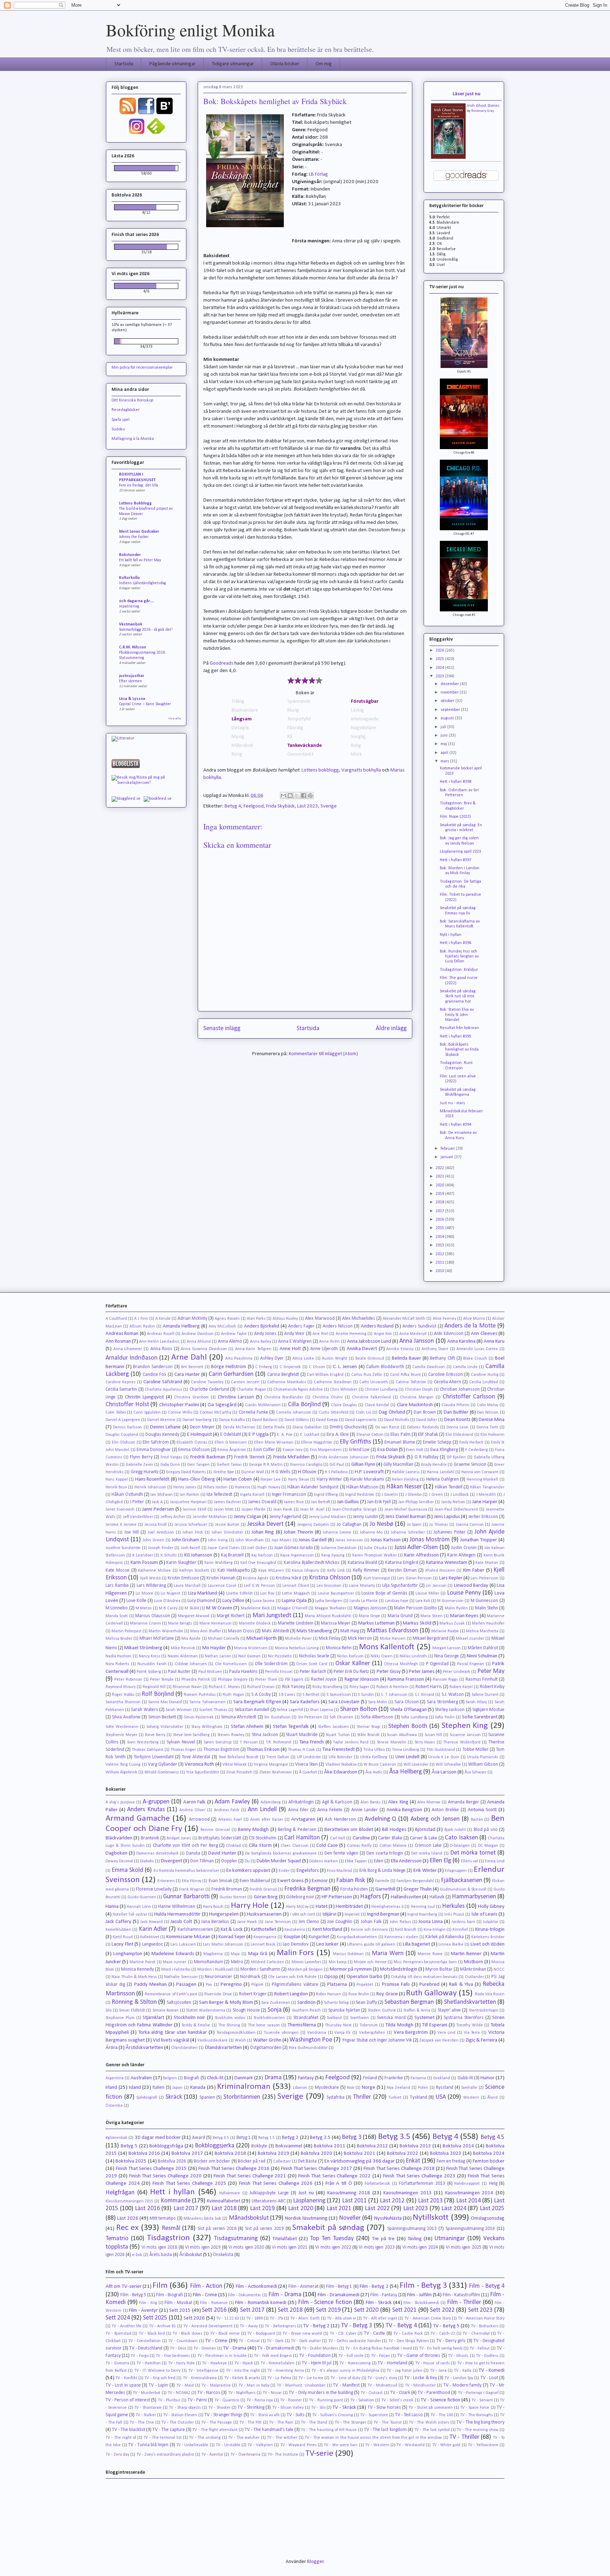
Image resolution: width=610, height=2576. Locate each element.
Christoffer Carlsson (469, 1397)
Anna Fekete (330, 1810)
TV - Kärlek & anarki (242, 2378)
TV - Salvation (362, 2400)
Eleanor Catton (370, 1435)
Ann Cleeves (484, 1334)
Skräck (174, 2097)
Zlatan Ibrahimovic (276, 1772)
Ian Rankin (189, 1495)
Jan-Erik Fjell (379, 1502)
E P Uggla (259, 1435)
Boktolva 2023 (446, 2154)
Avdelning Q (381, 1819)
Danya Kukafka (232, 1420)
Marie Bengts (180, 1623)
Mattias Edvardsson (393, 1631)
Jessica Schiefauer (191, 1525)
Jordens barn (463, 1922)
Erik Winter (425, 1871)
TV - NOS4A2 (179, 2393)
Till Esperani (435, 2025)
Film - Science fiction (325, 2302)
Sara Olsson (407, 1702)
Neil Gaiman (249, 1656)
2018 (440, 1202)
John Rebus (400, 1922)
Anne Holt (290, 1349)
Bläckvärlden (119, 1838)
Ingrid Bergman (383, 1914)
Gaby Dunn (170, 1465)
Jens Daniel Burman (406, 1517)
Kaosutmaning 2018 (349, 2193)
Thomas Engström (221, 1750)
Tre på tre (383, 2239)
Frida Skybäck (280, 806)
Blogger (315, 2562)
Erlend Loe (359, 1450)
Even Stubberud (255, 1881)
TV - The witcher (282, 2438)
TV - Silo (318, 2408)
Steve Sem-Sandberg (192, 1735)
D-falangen (460, 1846)
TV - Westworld (411, 2445)
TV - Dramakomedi (276, 2348)
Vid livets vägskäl (171, 2040)
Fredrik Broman (227, 1889)
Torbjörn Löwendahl (154, 1757)
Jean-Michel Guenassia (406, 1510)
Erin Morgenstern (326, 1450)
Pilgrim (257, 1985)
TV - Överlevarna (245, 2455)
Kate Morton (487, 1563)
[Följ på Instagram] (137, 134)
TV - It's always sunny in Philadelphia (345, 2371)
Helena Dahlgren (442, 1479)
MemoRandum (208, 1962)
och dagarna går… (137, 601)
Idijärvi (330, 1914)
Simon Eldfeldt (132, 2010)
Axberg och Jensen (435, 1819)
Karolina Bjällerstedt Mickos (312, 1563)
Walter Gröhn (267, 2040)
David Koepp (327, 1420)
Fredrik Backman (208, 1457)
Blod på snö (486, 1830)
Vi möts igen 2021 (290, 2247)
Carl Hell (338, 1838)
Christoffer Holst (127, 1405)
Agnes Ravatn (227, 1319)
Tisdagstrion (168, 2238)
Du (247, 1861)
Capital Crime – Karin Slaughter (145, 704)
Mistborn (473, 1962)
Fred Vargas (171, 1457)
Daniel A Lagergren (123, 1420)
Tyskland (418, 2097)
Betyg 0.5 (221, 2138)
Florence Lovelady (154, 1889)
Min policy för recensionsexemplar (142, 368)
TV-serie (319, 2454)
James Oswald (262, 1502)
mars (445, 761)
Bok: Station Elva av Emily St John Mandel (457, 1015)
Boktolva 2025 (131, 2161)
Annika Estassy (400, 1349)
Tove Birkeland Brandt (238, 1757)
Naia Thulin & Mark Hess (134, 1977)
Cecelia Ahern (448, 1382)
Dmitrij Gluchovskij (348, 1427)
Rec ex (127, 2228)
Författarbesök (377, 2184)
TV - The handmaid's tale (269, 2430)
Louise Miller (427, 1594)
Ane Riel (320, 1334)
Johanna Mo (371, 1532)
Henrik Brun (116, 1487)
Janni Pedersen (158, 1509)
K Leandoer (143, 1555)
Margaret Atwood (194, 1616)
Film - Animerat (304, 2287)
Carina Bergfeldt (283, 1375)
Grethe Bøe (224, 1472)
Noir (351, 2088)
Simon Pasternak (199, 1717)
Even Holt (414, 1450)
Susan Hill (433, 1735)
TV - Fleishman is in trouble (222, 2356)
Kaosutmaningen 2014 (469, 2193)
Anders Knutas (146, 1810)
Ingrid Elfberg (326, 1495)
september (451, 710)
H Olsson (307, 1472)
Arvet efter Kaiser (267, 1820)
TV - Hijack (244, 2363)
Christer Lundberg (381, 1390)
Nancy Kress (149, 1656)
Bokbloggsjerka (215, 2146)
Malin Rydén (456, 1608)
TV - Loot (489, 2378)
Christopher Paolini (179, 1405)
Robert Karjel (461, 1687)
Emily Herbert (471, 1443)
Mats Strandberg (314, 1631)
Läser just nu (467, 94)
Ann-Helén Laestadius (159, 1342)
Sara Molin (378, 1702)
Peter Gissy (389, 1672)
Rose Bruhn (359, 1994)
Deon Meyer (202, 1427)
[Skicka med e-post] (283, 796)
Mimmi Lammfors (306, 1962)
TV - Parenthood (434, 2393)
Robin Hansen (328, 1994)
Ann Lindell (262, 1810)
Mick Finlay (330, 1638)
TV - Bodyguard (261, 2334)
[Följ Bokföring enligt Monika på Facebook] (146, 114)
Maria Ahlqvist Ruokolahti (328, 1616)
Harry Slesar (299, 1480)
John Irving (218, 1540)
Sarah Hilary (476, 1702)
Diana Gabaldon (307, 1427)
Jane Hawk (247, 1922)
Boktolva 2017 (187, 2154)
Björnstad (425, 1830)
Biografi (192, 2078)
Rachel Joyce (324, 1679)
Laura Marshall (187, 1586)
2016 (440, 1220)
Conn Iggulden (147, 1413)
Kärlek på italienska (444, 1937)
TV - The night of (121, 2438)
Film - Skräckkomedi (421, 2303)
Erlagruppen (456, 1871)
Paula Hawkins (243, 1672)
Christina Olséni (328, 1397)
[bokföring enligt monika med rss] (128, 114)
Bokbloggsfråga (166, 2146)
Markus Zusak (452, 1623)
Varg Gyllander (163, 1764)
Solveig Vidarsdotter (165, 1727)
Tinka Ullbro (374, 1750)
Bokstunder (130, 555)
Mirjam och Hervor (370, 1962)
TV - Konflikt (126, 2378)
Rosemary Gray (483, 111)
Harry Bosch (213, 1907)
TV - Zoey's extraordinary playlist (165, 2455)
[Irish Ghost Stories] (448, 158)
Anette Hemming (351, 1334)
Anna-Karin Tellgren (253, 1349)
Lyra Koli (423, 1601)
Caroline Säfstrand (163, 1382)
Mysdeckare (327, 2088)
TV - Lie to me (311, 2378)
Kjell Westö (150, 1578)
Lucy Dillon (233, 1601)
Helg (493, 2184)
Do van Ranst (387, 1427)
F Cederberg (476, 1450)
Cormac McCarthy (216, 1413)
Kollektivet (150, 1937)
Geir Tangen (198, 1465)
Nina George (447, 1656)
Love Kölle (136, 1601)
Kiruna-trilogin (490, 1930)
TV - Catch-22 (443, 2334)
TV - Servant (482, 2400)
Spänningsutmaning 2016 (470, 2229)
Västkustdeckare (213, 2040)
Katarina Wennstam (447, 1563)
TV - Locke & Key (421, 2378)
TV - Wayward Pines (298, 2445)
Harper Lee (271, 1480)
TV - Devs (178, 2348)
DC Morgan (488, 1846)
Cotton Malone (393, 1846)
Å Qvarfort (308, 1772)
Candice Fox (155, 1375)
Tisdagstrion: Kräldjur (459, 970)
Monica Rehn (339, 1648)
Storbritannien (242, 2097)
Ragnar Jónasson (362, 1679)
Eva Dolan (388, 1450)
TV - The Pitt (251, 2423)
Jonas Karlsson (386, 1540)
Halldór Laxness (406, 1472)
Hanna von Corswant (480, 1472)
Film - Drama (285, 2295)
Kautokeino (295, 1930)
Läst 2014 (468, 2201)
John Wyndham (250, 1540)
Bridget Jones (179, 1838)
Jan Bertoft (321, 1502)
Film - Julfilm (419, 2295)
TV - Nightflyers (242, 2393)
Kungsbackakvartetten (357, 1937)
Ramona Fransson (406, 1679)
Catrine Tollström (411, 1382)
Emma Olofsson (194, 1450)
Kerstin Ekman (402, 1570)
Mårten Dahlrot (483, 1648)
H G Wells (281, 1472)
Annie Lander (364, 1810)
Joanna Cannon (470, 1525)
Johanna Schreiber (408, 1532)
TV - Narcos (209, 2393)
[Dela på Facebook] (304, 796)
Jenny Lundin (365, 1517)
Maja (235, 1954)
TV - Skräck (344, 2408)
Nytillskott (431, 2218)
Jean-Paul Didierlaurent (456, 1510)
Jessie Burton (227, 1525)
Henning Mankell (483, 1480)
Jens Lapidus (447, 1517)
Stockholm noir (190, 2018)
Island (135, 2088)
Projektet (365, 1985)
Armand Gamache (138, 1819)
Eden (379, 1861)
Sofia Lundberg (414, 1717)
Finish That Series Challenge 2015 (151, 2169)
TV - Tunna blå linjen (148, 2445)
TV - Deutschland (146, 2348)
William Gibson (483, 1764)
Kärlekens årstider (488, 1937)
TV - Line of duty (345, 2378)
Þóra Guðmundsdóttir (308, 2048)
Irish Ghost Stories (483, 106)
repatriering (129, 606)
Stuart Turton (338, 1735)
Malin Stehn (487, 1608)
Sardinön (306, 2003)
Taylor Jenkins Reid (351, 1742)
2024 (440, 668)
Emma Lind (495, 1861)
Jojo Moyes (281, 1540)
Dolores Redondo (423, 1427)
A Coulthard (116, 1319)
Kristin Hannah (221, 1578)
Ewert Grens (291, 1881)
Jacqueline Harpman (188, 1502)
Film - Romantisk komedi (261, 2303)
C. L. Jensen (345, 1367)
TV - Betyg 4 (401, 2326)
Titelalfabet (285, 2239)
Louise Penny (464, 1593)
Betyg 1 (244, 2138)
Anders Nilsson (338, 1326)
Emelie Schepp (437, 1442)
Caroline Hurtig (485, 1375)
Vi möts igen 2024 (420, 2247)
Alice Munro (474, 1319)
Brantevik (150, 1838)
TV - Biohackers (485, 2326)
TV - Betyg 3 (357, 2326)
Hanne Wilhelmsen (177, 1907)
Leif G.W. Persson (259, 1586)
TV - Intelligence (203, 2371)
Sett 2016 (214, 2310)
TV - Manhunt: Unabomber (301, 2385)
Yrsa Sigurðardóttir (203, 1772)
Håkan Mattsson (362, 1487)
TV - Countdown (183, 2341)
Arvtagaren (303, 1819)
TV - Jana (438, 2371)
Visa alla (175, 718)
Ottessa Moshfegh (401, 1664)
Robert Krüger (253, 1994)
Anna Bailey (261, 1342)
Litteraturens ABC (269, 2201)
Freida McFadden (291, 1457)
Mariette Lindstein (295, 1623)
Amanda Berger (464, 1802)
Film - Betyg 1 (339, 2287)
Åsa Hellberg (406, 1772)
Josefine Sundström (123, 1548)
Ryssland (445, 2088)
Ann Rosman (118, 1341)
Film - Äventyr (143, 2311)
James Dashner (228, 1502)
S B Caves (287, 1695)
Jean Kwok (283, 1510)
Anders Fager (301, 1326)
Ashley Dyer (272, 1358)
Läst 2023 (308, 806)
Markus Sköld (417, 1623)
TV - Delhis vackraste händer (355, 2341)
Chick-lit (215, 2078)
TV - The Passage (217, 2423)
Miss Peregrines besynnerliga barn (425, 1962)
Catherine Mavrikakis (287, 1382)
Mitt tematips (163, 2218)
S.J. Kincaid (424, 1695)
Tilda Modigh (399, 2025)
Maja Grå (258, 1954)
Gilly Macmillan (398, 1465)
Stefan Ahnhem (247, 1727)
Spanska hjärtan (344, 2010)
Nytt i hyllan (451, 935)
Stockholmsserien (269, 2018)
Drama (273, 2078)
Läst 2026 (128, 2218)
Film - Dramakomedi (339, 2295)
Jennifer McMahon (210, 1517)
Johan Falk (371, 1922)
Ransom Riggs (445, 1680)
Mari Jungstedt (272, 1616)
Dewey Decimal (119, 1861)
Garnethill (385, 1889)
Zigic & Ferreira (482, 2040)
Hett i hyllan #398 (456, 782)
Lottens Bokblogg (135, 503)
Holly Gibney (491, 1907)
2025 (440, 659)
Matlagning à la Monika (133, 439)
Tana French (312, 1742)
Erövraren (166, 1881)
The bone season (264, 2025)
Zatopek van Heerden (439, 2040)
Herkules (453, 1906)
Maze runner (175, 1962)
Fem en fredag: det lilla (139, 485)
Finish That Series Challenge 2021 (250, 2176)
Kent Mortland (327, 1930)
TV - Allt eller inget (380, 2318)
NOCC (499, 1970)
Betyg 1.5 (267, 2138)
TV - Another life (127, 2326)
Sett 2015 (180, 2311)
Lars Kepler (451, 1578)
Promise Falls (396, 1985)
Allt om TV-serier (124, 2287)
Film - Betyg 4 (487, 2286)
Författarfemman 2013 (422, 2184)
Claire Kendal (377, 1405)
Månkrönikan (473, 1969)
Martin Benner (466, 1954)
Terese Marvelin (391, 1742)
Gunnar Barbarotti (186, 1897)
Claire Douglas (344, 1405)
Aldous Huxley (285, 1319)
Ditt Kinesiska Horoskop (132, 400)
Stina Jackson (265, 1735)
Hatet (322, 1907)
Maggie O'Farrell (292, 1608)
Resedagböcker (125, 410)
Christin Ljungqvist (144, 1397)
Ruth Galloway (431, 1993)
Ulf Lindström (309, 1757)
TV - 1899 (254, 2318)
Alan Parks (256, 1319)
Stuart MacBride (302, 1735)
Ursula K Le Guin (444, 1757)
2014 (440, 1237)
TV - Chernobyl (476, 2334)
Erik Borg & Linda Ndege (383, 1871)
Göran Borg (266, 1897)
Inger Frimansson (289, 1495)
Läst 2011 (354, 2201)
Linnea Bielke (451, 1945)
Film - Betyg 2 (374, 2287)
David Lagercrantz (361, 1420)
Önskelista (223, 2255)
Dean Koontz (457, 1420)
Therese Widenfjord (462, 1742)
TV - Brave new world (302, 2334)
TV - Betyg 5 (446, 2326)
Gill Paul (337, 1465)
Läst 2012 (392, 2201)
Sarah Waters (144, 1710)
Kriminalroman (244, 2087)
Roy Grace (387, 1994)
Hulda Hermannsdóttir (177, 1914)
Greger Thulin (418, 1889)
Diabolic (147, 1861)
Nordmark (250, 1977)
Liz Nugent (171, 1594)
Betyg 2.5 (320, 2138)
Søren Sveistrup (218, 1742)
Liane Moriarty (362, 1586)
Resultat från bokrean (459, 1028)
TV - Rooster (291, 2400)
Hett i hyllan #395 (456, 1036)
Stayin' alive (449, 2010)
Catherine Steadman (333, 1382)
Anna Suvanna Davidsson (204, 1349)
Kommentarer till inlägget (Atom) (323, 1054)
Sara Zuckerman (276, 2003)
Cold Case (327, 1846)
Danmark (244, 2078)
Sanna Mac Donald (165, 1702)
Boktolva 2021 (360, 2154)
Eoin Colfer (264, 1450)
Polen (423, 2088)
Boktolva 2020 (316, 2154)
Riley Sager (359, 1687)
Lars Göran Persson (414, 1578)
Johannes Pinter (450, 1532)
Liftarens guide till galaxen (371, 1945)
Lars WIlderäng (151, 1586)
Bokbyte (259, 2146)
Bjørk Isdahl (455, 1830)
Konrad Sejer (232, 1937)
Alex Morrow (429, 1802)
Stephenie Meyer (121, 1735)
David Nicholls (397, 1420)
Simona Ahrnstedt (239, 1717)
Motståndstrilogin (399, 1969)
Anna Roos (162, 1349)
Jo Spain (414, 1525)
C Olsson (317, 1367)
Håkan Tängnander (487, 1487)
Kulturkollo (129, 578)
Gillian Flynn (363, 1465)
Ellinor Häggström (317, 1443)
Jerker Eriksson (483, 1517)
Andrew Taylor (234, 1334)
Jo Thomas (439, 1525)
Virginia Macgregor (271, 1765)
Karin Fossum (144, 1563)
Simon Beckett (162, 1717)
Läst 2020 (301, 2209)
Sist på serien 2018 (217, 2229)
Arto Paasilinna (239, 1359)
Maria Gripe (369, 1616)
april (445, 753)
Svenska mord (391, 2018)
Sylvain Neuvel (181, 1742)
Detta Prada (274, 1427)
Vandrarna (317, 2033)
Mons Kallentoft (387, 1647)
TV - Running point (326, 2400)
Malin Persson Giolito (415, 1608)
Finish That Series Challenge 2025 (189, 2184)
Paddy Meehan (150, 1985)
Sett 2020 (366, 2310)
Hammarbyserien (474, 1897)
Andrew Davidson (197, 1334)
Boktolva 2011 (330, 2146)
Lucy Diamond (201, 1601)
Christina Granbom (191, 1397)
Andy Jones (265, 1334)
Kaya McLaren (271, 1571)
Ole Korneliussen (231, 1664)
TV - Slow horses (384, 2408)
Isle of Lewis (485, 1914)
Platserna (337, 1985)
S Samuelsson (339, 1695)
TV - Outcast (372, 2393)
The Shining (229, 2025)
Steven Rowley (231, 1735)
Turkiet (395, 2098)
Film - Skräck (379, 2303)
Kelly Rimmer (366, 1570)
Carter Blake (390, 1838)
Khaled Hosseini (440, 1571)
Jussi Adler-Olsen (416, 1547)
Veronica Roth (199, 1764)
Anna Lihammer (128, 1349)
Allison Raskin (142, 1326)
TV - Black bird (152, 2334)
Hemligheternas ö (387, 1907)
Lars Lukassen (183, 1945)
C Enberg (264, 1367)
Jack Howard (151, 1922)
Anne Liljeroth (324, 1349)
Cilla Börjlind (304, 1405)
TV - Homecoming (355, 2363)
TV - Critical (249, 2341)
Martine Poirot (142, 1962)
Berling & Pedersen (297, 1830)
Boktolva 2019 (273, 2154)
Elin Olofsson (124, 1443)
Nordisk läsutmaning (306, 2218)
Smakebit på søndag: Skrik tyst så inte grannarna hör (458, 996)
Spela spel (121, 420)
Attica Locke (303, 1359)
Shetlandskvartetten (470, 2002)
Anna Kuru (494, 1341)
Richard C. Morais (224, 1687)
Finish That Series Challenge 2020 (165, 2176)
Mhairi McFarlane (157, 1638)
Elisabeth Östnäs (192, 1443)
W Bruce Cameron (380, 1765)
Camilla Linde (465, 1367)
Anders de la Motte (470, 1326)
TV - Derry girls (451, 2341)
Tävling (415, 2239)
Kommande (176, 2201)
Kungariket (319, 1937)
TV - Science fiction (441, 2400)
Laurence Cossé (222, 1586)
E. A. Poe (285, 1435)
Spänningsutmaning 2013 (412, 2229)
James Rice (294, 1502)
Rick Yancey (294, 1687)
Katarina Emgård (402, 1563)
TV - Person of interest (128, 2400)
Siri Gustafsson (277, 1717)
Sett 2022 (442, 2310)
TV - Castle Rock (408, 2334)
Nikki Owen (381, 1656)
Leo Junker (327, 1944)
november (450, 693)
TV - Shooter (219, 2408)
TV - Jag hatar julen (404, 2371)
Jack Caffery (118, 1922)
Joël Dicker (257, 1548)
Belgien (170, 2078)
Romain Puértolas (200, 1695)
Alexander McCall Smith (404, 1319)
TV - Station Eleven (180, 2415)
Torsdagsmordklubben (236, 2033)
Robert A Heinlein (392, 1687)
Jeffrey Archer (173, 1517)
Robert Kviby (492, 1687)
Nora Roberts (117, 1664)
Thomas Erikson (263, 1750)
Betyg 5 (129, 2146)
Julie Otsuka (375, 1548)
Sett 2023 (480, 2310)
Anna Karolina (461, 1341)
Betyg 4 (233, 806)
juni (445, 736)
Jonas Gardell (313, 1540)
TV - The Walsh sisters (429, 2423)
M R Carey (168, 1608)
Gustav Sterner (233, 1897)
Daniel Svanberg (197, 1420)
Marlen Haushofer (488, 1623)
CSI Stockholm (263, 1838)
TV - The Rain (281, 2423)
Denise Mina (492, 1420)
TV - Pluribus (169, 2400)
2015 (440, 1228)
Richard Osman (261, 1687)
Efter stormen (130, 681)
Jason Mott (224, 1510)
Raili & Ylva (461, 1985)
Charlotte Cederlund (209, 1389)
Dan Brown (425, 1412)
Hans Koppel (117, 1480)
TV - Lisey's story (382, 2378)
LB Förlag (318, 174)
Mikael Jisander (470, 1639)
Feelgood (254, 806)
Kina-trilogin (435, 1930)
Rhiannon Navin (187, 1687)
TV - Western (377, 2445)
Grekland (442, 2078)
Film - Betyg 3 (423, 2286)
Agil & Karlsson (337, 1802)
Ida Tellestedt (219, 1495)
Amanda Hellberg (181, 1326)
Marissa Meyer (336, 1623)
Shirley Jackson (450, 1710)
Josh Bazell (190, 1548)
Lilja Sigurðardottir (400, 1586)
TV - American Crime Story (427, 2318)
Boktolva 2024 (489, 2154)
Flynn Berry (141, 1457)
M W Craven (219, 1608)
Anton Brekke (445, 1810)
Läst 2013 (430, 2201)
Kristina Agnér (256, 1578)
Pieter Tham (266, 1680)
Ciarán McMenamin (263, 1405)
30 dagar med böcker (158, 2138)
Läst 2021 (339, 2209)
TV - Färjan (381, 2356)
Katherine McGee (154, 1571)
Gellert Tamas (229, 1465)
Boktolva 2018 (230, 2154)
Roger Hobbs (123, 1695)
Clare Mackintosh (415, 1405)
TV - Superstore (374, 2415)
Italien (159, 2088)
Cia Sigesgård (222, 1405)
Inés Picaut (454, 1915)
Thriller (362, 2097)
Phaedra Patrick (196, 1680)
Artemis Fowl (230, 1820)
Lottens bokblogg (320, 770)
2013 (440, 1245)
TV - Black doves (187, 2334)
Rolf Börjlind (158, 1694)
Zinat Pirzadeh (239, 1772)
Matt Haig (350, 1631)
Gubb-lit (465, 2078)
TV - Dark (275, 2341)
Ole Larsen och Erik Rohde (292, 1977)
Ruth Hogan (233, 1695)
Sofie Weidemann (122, 1727)
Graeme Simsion (470, 1465)
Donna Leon (457, 1427)
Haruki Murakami (367, 1479)
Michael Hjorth (262, 1638)
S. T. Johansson (394, 1695)
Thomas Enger (183, 1750)
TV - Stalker (146, 2415)
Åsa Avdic (374, 1772)
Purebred (429, 1985)
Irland (111, 2088)
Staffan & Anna (417, 2010)
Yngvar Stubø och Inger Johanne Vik (377, 2040)
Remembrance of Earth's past (171, 1994)
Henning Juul (423, 1907)
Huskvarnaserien (264, 1914)
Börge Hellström (229, 1367)
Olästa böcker (285, 64)
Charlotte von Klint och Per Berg (185, 1846)
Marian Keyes (464, 1616)
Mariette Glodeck (255, 1623)
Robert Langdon (291, 1994)
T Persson (249, 1742)
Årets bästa (161, 2255)
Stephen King (465, 1726)
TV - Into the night (243, 2371)
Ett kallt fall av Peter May (140, 560)
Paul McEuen (210, 1672)
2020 (440, 1185)
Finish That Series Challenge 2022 (334, 2176)
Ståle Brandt (368, 1735)
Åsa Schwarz (476, 1772)
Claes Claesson (294, 1846)
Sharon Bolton (359, 1709)
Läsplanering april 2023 (461, 852)
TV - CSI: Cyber (343, 2334)
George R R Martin (266, 1465)
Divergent (172, 1861)
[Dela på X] (297, 796)
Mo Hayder (214, 1648)
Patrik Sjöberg (149, 1672)
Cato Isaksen (461, 1838)
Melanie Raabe (445, 1631)
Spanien (207, 2097)
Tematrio (117, 2239)
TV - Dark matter (306, 2341)
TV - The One (142, 2423)
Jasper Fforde (253, 1510)
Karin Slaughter (181, 1563)
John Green (153, 1540)
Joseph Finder (160, 1548)
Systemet (424, 2018)
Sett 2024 (118, 2318)
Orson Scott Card (312, 1664)
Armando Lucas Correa (477, 1349)
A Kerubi (163, 1319)
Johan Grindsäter (227, 1532)
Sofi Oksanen (342, 1717)
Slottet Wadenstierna (206, 2010)
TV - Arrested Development (208, 2326)
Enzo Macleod (339, 1871)
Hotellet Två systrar (130, 1915)
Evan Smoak (220, 1881)
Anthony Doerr (435, 1349)
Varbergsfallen (372, 2033)
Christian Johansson (460, 1389)
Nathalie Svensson (181, 1977)
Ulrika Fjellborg (374, 1757)
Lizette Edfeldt (239, 1594)
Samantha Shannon (123, 1702)
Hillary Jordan (215, 1487)
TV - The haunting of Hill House (329, 2430)
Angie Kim (383, 1334)
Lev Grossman (329, 1586)
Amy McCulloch (222, 1326)
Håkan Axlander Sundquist (313, 1487)
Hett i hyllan (172, 2192)
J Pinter (137, 1502)
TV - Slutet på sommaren (430, 2408)
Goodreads (222, 663)
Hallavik (437, 1897)
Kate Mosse (118, 1570)
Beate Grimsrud (370, 1359)
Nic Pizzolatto (280, 1656)
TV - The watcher (244, 2438)
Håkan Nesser (404, 1487)
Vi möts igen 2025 (464, 2247)
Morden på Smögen (305, 1970)
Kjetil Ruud (123, 1937)
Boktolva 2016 (144, 2154)
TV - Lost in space (123, 2385)
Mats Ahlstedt (276, 1631)
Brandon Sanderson (153, 1367)
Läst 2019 (262, 2209)
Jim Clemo (309, 1922)
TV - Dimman (205, 2348)
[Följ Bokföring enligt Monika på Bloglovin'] (165, 114)
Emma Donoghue (154, 1450)
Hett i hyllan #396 (456, 943)
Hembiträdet (349, 1907)
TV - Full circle (351, 2356)
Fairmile (382, 1881)
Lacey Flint (122, 1944)
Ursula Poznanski (483, 1757)
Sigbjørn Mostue (488, 1710)
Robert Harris (429, 1687)
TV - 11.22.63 (228, 2318)
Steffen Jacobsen (333, 1727)
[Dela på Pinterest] (310, 796)
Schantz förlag (336, 2003)
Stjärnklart (153, 2018)
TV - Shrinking (251, 2408)
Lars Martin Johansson (223, 1945)
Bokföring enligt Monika (190, 30)
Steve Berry (155, 1735)
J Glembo (413, 1495)
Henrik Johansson (150, 1487)
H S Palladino (336, 1472)
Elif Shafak (428, 1435)
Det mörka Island (427, 1854)
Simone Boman (166, 2010)
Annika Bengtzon (405, 1810)
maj (444, 744)
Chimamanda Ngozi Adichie (298, 1390)
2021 (440, 1177)
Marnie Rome (430, 1954)
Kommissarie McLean (188, 1937)
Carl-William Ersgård (325, 1375)
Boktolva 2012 (373, 2146)
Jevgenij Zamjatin (313, 1525)
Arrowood (199, 1819)
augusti (448, 718)
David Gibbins (297, 1420)
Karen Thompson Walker (375, 1555)
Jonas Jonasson (349, 1540)
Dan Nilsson (488, 1413)
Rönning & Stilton (134, 2002)
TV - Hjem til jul (317, 2363)
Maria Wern (388, 1954)
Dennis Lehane (165, 1427)
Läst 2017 (186, 2209)
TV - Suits (296, 2415)
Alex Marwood (320, 1319)
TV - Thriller (464, 2437)
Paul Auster (179, 1672)
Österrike (114, 2106)
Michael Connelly (224, 1639)
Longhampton (128, 1954)
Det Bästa (307, 2161)
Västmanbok (131, 624)
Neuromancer (219, 1977)
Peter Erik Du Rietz (351, 1672)
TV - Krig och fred (160, 2378)
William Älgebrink (121, 1772)
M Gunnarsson (450, 1601)
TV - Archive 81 (163, 2326)
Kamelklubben (118, 1930)
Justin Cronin (464, 1548)
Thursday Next (338, 2025)
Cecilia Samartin (121, 1389)
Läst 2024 (454, 2209)
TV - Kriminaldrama (200, 2378)
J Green (436, 1495)
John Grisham (186, 1540)
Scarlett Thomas (213, 1710)
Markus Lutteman (376, 1623)
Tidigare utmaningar (233, 64)
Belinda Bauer (406, 1358)
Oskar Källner (353, 1664)
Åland (492, 2098)
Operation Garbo (364, 1977)
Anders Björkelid (262, 1326)
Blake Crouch (475, 1359)
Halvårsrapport (467, 2184)
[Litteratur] (123, 738)
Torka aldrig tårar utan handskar (173, 2033)
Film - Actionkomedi (257, 2287)
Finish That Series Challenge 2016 (234, 2169)
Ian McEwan (161, 1495)
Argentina (115, 2078)
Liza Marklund (203, 1593)
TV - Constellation (144, 2341)
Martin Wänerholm (166, 1631)
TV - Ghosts (458, 2356)
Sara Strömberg (442, 1702)
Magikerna (213, 1954)
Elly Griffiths (355, 1442)
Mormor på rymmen (351, 1969)
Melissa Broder (119, 1639)
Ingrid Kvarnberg (422, 1915)
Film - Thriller (464, 2302)
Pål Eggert (294, 1680)
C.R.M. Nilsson (133, 647)
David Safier (427, 1420)
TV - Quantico (227, 2400)
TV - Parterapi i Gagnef (478, 2393)
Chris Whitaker (344, 1390)
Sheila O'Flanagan (408, 1710)
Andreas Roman (122, 1334)
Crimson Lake (428, 1846)
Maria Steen (431, 1616)
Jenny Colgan (248, 1517)
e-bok (137, 2255)
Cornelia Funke (253, 1412)
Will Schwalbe (448, 1765)
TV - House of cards (432, 2363)
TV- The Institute (283, 2455)
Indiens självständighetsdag (142, 583)
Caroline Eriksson (445, 1375)
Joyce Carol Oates (224, 1548)
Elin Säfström (156, 1442)
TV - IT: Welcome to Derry (157, 2371)
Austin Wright (335, 1359)
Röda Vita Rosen (490, 1994)
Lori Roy (267, 1594)
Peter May (491, 1671)
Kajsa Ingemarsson (297, 1555)
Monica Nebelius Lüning (297, 1648)
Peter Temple (162, 1680)
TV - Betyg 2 (316, 2326)
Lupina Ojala (294, 1601)
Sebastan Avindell (252, 1710)
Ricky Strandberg (327, 1687)
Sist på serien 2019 (264, 2229)
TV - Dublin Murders (320, 2348)
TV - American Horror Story (481, 2318)
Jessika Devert (265, 1524)
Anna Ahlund (199, 1342)
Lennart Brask (263, 1945)
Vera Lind (446, 2033)
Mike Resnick (183, 1648)
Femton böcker (489, 2161)
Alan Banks (370, 1802)
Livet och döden (488, 1944)
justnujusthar (132, 676)
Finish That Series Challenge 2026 (276, 2184)
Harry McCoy (297, 1907)
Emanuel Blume (400, 1442)
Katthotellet (264, 1930)
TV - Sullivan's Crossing (333, 2415)
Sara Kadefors (305, 1702)
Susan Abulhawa (402, 1735)
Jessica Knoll (156, 1525)
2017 (440, 1211)
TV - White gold (446, 2445)
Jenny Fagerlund (285, 1517)
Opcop (331, 1977)
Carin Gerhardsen (231, 1374)
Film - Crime (205, 2295)
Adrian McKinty (192, 1319)
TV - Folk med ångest (273, 2356)
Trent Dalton (278, 1757)
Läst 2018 (224, 2209)
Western (471, 2098)
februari (448, 1149)
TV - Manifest (346, 2385)
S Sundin (366, 1695)
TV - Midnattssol (382, 2385)
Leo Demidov (296, 1944)
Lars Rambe (117, 1586)
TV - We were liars (341, 2445)
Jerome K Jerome (121, 1525)
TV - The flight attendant (215, 2430)
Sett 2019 (328, 2310)
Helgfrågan (120, 2193)
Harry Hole (250, 1906)
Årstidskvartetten (144, 2048)
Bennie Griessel (215, 1830)
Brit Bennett (192, 1367)
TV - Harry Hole (181, 2363)
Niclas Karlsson (350, 1656)
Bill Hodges (394, 1830)
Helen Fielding (405, 1480)
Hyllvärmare (230, 2193)
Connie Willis (180, 1413)
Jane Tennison (278, 1922)
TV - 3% (276, 2318)
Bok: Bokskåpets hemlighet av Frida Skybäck (459, 1050)
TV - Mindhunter (420, 2385)
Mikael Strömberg (143, 1648)
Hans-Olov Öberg (197, 1479)
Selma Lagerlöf (290, 1710)
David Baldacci (265, 1420)
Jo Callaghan (349, 1525)
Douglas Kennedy (162, 1435)
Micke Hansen (393, 1639)
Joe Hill (131, 1532)
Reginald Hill (154, 1687)
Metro (237, 1962)
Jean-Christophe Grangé (354, 1510)
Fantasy (306, 2078)
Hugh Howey (269, 1487)
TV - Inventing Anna (286, 2371)
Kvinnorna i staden (401, 1937)
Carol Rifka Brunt (405, 1375)
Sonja (275, 2010)
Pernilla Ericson (279, 1672)
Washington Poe (311, 2040)
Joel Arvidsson (161, 1532)
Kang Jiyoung (333, 1555)
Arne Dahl (189, 1357)
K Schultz (169, 1555)
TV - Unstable (228, 2445)
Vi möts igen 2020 (246, 2247)
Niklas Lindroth (413, 1656)
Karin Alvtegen (462, 1555)
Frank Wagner (192, 1889)
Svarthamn (360, 2018)
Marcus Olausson (152, 1616)
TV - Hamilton (148, 2363)
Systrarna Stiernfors (464, 2018)
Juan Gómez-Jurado (294, 1548)
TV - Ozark (400, 2393)
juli (444, 727)
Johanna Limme (337, 1532)
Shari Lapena (321, 1710)
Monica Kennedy (137, 1969)
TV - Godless (487, 2356)
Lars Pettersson (484, 1578)
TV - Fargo (139, 2356)
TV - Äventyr (212, 2455)
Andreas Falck (227, 1810)
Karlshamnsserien (195, 1930)
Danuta (193, 1853)
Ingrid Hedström (360, 1495)
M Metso (143, 1608)
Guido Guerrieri (142, 1897)
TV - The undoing (205, 2438)
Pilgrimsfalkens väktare (295, 1985)
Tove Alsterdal (196, 1757)
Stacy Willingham (207, 1727)
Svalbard (334, 2018)
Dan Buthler (456, 1412)
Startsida (124, 64)
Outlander (474, 1977)
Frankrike (394, 2078)
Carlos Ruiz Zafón (367, 1375)
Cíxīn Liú (364, 1413)
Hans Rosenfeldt (152, 1479)
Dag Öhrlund (392, 1412)
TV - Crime (216, 2341)
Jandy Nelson (453, 1502)
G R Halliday (426, 1457)
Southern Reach (307, 2010)
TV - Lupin (158, 2385)
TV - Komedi (492, 2371)
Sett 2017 (252, 2310)
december (450, 684)
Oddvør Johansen (191, 1664)
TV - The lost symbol (432, 2430)
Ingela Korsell (252, 1495)
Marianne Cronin (145, 1623)
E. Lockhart (310, 1435)
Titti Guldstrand (441, 1750)
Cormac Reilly (359, 1846)
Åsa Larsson (444, 1772)
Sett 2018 (290, 2310)
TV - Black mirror (225, 2334)
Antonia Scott (482, 1810)
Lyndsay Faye (397, 1601)
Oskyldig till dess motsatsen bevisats (424, 1977)
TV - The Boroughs (476, 2415)
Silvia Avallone (126, 1717)
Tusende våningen (281, 2033)
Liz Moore (144, 1594)
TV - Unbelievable (192, 2445)
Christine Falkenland (371, 1397)
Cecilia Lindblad (484, 1382)
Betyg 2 (290, 2138)
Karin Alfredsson (421, 1555)
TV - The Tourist (388, 2423)
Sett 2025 (155, 2318)
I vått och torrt (303, 1915)
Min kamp (337, 1962)
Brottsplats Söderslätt (220, 1838)
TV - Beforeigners (280, 2326)
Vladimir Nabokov (341, 1765)
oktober (448, 701)
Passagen (186, 1985)
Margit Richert (231, 1616)
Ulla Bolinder (340, 1757)
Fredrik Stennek (249, 1457)
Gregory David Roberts (186, 1472)
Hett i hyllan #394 (456, 1125)
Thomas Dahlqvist (147, 1750)
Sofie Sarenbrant (480, 1717)
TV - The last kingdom (385, 2430)
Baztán (477, 1820)
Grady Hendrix (434, 1465)
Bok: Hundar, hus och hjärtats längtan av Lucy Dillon (459, 957)
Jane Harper (485, 1502)
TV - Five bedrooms (173, 2356)
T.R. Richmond (279, 1742)
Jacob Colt (181, 1922)
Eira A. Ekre (338, 1435)
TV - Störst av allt (265, 2415)
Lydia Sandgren (329, 1601)
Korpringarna (265, 1937)
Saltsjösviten (179, 2003)
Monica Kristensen (251, 1648)
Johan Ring (263, 1532)
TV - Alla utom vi (341, 2318)
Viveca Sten (306, 1764)
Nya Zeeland (399, 2088)
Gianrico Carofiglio (306, 1465)
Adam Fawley (232, 1802)
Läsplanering (309, 2201)
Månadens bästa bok (202, 2219)
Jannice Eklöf (194, 1510)
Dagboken (116, 1853)
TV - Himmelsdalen (278, 2363)
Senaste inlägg (222, 1029)
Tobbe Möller (476, 1750)
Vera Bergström (411, 2033)
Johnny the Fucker (134, 537)
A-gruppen (156, 1802)
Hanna (112, 1907)
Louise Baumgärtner (336, 1594)
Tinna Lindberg (405, 1750)
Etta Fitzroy (192, 1881)
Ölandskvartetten (223, 2048)
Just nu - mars (452, 1103)
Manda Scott (117, 1616)
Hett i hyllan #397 (456, 860)
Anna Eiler (298, 1810)
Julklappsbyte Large (269, 2193)
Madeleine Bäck (255, 1608)
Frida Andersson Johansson (343, 1457)
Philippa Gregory (233, 1680)
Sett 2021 (405, 2310)
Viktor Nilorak (235, 1765)
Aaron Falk (194, 1802)
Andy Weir (294, 1334)
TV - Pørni (197, 2400)
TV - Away (249, 2326)
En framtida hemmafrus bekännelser (186, 1871)
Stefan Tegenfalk (291, 1727)
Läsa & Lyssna (132, 699)
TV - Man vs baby (254, 2385)
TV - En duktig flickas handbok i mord (379, 2348)
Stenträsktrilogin (484, 2010)
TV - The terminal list (162, 2438)
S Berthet (311, 1695)
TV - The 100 (442, 2415)
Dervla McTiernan (239, 1427)
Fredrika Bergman (307, 1889)
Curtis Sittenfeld (334, 1413)
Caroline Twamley (207, 1382)
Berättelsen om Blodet (349, 1830)
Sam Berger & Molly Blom (226, 2003)
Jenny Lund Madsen (327, 1517)
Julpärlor (491, 1922)
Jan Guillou (348, 1502)
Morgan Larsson (447, 1648)
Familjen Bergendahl (415, 1881)
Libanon (300, 2088)
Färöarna (418, 2078)
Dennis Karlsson (127, 1427)
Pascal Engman (471, 1664)
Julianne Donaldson (339, 1548)
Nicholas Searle (314, 1656)
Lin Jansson (436, 1586)
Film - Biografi (169, 2295)
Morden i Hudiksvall (215, 1970)
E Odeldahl (231, 1435)
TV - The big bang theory (480, 2422)
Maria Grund (400, 1616)
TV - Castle (375, 2333)
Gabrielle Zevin (139, 1465)
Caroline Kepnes (121, 1382)
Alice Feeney (444, 1319)
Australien (141, 2078)
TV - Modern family (463, 2385)
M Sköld (192, 1608)
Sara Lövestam (344, 1702)
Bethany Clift (442, 1358)
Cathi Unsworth (374, 1382)
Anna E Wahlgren (295, 1341)
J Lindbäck (460, 1495)
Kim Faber (474, 1570)
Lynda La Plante (364, 1601)
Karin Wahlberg (219, 1563)
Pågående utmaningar (172, 64)
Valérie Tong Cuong (123, 1765)
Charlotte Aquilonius (163, 1390)
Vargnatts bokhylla (361, 770)
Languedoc (152, 1944)
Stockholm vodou (230, 2018)
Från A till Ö (339, 2184)
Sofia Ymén (445, 1717)
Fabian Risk (351, 1880)
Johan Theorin (298, 1532)
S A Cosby (261, 1695)
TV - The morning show (478, 2430)
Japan (177, 2088)
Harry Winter (330, 1479)
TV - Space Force (475, 2408)
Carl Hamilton (302, 1838)
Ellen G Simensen (231, 1443)
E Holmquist (199, 1435)
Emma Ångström (232, 1450)
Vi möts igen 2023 (376, 2247)
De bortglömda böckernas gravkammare (281, 1854)
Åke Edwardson (341, 1772)
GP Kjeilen (456, 1457)
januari (447, 1157)
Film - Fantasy (384, 2295)
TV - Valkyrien (260, 2445)
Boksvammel (289, 2146)
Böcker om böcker (212, 2161)
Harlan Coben (238, 1479)
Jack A (157, 1502)
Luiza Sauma (263, 1601)
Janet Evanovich (120, 1510)
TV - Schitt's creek (397, 2400)
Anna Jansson (417, 1341)
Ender (284, 1871)
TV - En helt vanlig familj (441, 2348)
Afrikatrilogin (301, 1802)
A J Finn (141, 1319)
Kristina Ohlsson (330, 1578)
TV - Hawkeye (214, 2363)
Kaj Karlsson (262, 1555)
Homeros (243, 1487)
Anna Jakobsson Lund (369, 1341)
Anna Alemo (230, 1341)
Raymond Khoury (121, 1687)
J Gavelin (390, 1495)
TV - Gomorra (117, 2363)
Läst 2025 (492, 2209)
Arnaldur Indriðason (131, 1358)
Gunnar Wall (253, 1472)
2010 (440, 1271)
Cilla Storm (260, 1846)
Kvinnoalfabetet (224, 2201)
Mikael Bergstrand (430, 1638)
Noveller (350, 2218)
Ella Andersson (406, 1861)
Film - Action (206, 2286)
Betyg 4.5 (492, 2137)
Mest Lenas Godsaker (139, 532)
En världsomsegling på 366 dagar (360, 2161)
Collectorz (282, 2161)
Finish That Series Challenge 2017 (316, 2169)
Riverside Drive (218, 1994)
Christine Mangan (417, 1397)
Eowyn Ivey (293, 1450)
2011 (440, 1263)
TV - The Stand (314, 2423)
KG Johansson (198, 1555)
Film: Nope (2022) (455, 817)
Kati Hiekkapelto (234, 1570)
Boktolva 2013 (415, 2146)
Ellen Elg (440, 1861)
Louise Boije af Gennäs (384, 1593)
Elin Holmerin (492, 1435)
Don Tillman (202, 1861)
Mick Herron (360, 1638)
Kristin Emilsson (183, 1578)
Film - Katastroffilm (461, 2295)
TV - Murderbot (146, 2393)
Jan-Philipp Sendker (416, 1502)
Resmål (171, 2228)
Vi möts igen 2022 (333, 2247)
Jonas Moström (430, 1540)
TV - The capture (169, 2430)
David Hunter (222, 1853)
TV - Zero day (117, 2455)
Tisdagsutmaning (236, 2239)
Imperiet (352, 1915)
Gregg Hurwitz (144, 1472)
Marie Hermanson (216, 1623)
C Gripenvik (290, 1367)
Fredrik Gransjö (263, 1889)
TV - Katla (463, 2371)
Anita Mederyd (413, 1334)
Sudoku (118, 429)
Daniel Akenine (161, 1420)
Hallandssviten (406, 1897)
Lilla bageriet (416, 1944)
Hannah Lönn (139, 1907)
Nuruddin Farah (152, 1664)
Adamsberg (271, 1802)
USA (441, 2097)
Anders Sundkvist (419, 1326)
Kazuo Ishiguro (305, 1571)
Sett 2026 (194, 2318)
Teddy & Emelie (196, 2025)
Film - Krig (148, 2303)
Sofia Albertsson (377, 1717)
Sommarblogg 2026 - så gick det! (146, 630)
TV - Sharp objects (185, 2408)
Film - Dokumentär (244, 2295)
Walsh (240, 2040)
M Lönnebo (117, 1608)
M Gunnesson (484, 1601)
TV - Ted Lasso (409, 2415)
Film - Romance (214, 2303)
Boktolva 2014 (458, 2146)
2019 (440, 1194)
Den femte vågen (341, 1853)
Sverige (329, 806)
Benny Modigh (253, 1830)
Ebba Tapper (356, 1861)
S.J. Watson (453, 1695)
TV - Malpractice (216, 2385)
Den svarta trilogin (385, 1853)
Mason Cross (241, 1631)
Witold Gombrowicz (162, 1772)
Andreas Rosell (160, 1334)
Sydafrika (336, 2097)
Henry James (185, 1487)
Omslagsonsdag (488, 2218)
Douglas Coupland (122, 1435)
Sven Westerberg (143, 1742)
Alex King (398, 1802)
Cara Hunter (187, 1375)
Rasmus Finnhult (482, 1679)
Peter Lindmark (456, 1672)
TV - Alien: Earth (305, 2318)
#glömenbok (116, 2138)
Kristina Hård (288, 1578)
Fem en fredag (451, 2161)
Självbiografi (147, 2098)
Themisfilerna (302, 2025)
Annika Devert (362, 1349)
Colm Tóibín (116, 1413)
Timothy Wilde (469, 2025)
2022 (440, 1168)
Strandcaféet (306, 2018)
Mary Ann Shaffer (206, 1631)
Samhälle (469, 2088)
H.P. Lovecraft (369, 1472)
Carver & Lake (424, 1838)
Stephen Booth (408, 1726)
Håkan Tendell (448, 1487)
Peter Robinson (128, 1680)
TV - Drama (235, 2348)
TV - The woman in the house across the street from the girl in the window (373, 2438)
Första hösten (354, 1889)
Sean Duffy (366, 2003)
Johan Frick (193, 1532)
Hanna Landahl (440, 1472)
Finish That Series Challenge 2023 (419, 2176)
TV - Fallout (480, 2348)
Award (199, 2138)
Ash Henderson (340, 1819)
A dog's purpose (120, 1802)
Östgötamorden (266, 2048)
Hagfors (370, 1897)
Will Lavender (416, 1765)
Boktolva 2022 (403, 2154)
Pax (209, 1985)
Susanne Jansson (465, 1735)
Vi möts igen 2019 (203, 2247)
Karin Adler (153, 1929)
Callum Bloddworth (385, 1367)
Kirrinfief (460, 1930)
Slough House (246, 2010)
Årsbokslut (191, 2255)
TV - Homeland (393, 2363)
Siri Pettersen (310, 1717)
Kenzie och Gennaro (369, 1930)
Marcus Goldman (348, 1954)
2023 (440, 676)
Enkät (413, 2161)
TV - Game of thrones (419, 2356)
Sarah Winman (179, 1710)
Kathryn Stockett (194, 1571)
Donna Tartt (487, 1427)
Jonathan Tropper (479, 1540)
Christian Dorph (419, 1390)
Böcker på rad (252, 2161)
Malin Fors (295, 1953)
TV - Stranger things (223, 2415)
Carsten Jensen (245, 1382)
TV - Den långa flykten (409, 2341)
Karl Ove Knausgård (258, 1563)
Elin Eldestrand (459, 1435)
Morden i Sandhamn (260, 1969)
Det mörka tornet (473, 1853)
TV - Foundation (315, 2356)
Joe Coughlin (340, 1922)
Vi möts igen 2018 (159, 2247)
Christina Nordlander (284, 1397)
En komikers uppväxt (248, 1871)
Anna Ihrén (329, 1342)
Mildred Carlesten (268, 1962)
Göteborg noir (300, 1897)
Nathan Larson (218, 1656)
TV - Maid (185, 2385)
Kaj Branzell (232, 1555)
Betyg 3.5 (394, 2137)
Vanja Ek (342, 2033)
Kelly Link (336, 1571)
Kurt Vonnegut (377, 1578)
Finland (370, 2078)
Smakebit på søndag (328, 2228)
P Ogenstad (437, 1664)
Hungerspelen (224, 1914)
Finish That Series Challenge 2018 (399, 2169)
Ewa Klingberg (444, 1450)
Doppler (229, 1861)
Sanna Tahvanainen (208, 1702)
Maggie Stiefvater (331, 1608)
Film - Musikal (178, 2303)
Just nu (306, 2193)
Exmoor (320, 1881)
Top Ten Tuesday (332, 2239)
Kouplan (292, 1937)
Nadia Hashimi (118, 1656)
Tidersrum (369, 2025)
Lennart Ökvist (296, 1586)
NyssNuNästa (388, 2218)
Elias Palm (400, 1435)
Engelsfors (308, 1871)
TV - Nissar (272, 2393)
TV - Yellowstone (483, 2445)
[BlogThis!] (290, 796)
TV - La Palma (279, 2378)
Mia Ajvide (191, 1639)
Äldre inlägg (391, 1029)
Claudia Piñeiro (456, 1405)
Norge (369, 2088)
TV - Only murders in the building (321, 2393)
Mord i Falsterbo (176, 1970)
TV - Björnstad (118, 2334)
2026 (440, 651)
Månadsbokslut (249, 2218)
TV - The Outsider (178, 2423)
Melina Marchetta (482, 1631)
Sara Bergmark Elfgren (257, 1702)
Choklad (233, 1846)
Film (160, 2286)
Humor (488, 2078)
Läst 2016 (147, 2209)
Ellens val (470, 1861)
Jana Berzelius (215, 1922)
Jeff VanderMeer (138, 1517)
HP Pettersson (337, 1897)
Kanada (198, 2088)
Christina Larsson (236, 1397)
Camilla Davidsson (429, 1367)
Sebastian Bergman (409, 2002)
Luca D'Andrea (167, 1601)
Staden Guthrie (382, 2010)
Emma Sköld (127, 1870)
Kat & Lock (232, 1930)
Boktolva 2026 (172, 2161)
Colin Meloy (488, 1405)
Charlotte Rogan (251, 1390)
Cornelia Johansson (294, 1413)
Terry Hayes (425, 1742)
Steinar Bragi (369, 1727)
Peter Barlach (313, 1672)
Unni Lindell (407, 1757)
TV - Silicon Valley (288, 2408)
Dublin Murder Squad (279, 1861)
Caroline (361, 1838)
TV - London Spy (459, 2378)
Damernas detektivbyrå (157, 1854)
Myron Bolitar (439, 1969)
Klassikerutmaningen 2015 (129, 2201)
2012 (440, 1254)
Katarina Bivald (363, 1563)
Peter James (422, 1672)
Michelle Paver (298, 1639)
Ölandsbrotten (184, 2048)
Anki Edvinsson (448, 1334)
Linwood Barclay (471, 1586)
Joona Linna (431, 1922)
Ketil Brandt (406, 1930)
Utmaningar (450, 2239)
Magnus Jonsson (370, 1608)
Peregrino (231, 1985)
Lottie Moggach (296, 1594)
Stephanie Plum (120, 2018)
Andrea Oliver (192, 1810)
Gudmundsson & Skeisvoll (463, 1889)
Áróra (112, 2048)
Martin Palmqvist (127, 1631)
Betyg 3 (351, 2137)
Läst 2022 (377, 2209)
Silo (109, 2010)
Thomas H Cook (301, 1750)
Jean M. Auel (312, 1510)
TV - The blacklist (128, 2430)
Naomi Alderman (183, 1656)
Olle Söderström (271, 1664)
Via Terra (472, 2033)
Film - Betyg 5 (133, 2295)
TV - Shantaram (148, 2408)
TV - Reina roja (260, 2400)
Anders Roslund (377, 1326)
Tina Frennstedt (339, 1750)
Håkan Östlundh (127, 1495)
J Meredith (486, 1495)
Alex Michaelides (359, 1319)
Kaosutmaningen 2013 (408, 2193)
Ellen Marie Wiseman (274, 1443)
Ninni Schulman (482, 1656)
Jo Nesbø (382, 1524)
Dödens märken (324, 1861)
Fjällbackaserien (462, 1880)
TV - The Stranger (351, 2423)
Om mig (324, 64)
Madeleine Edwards (173, 1954)
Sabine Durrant (485, 1695)
